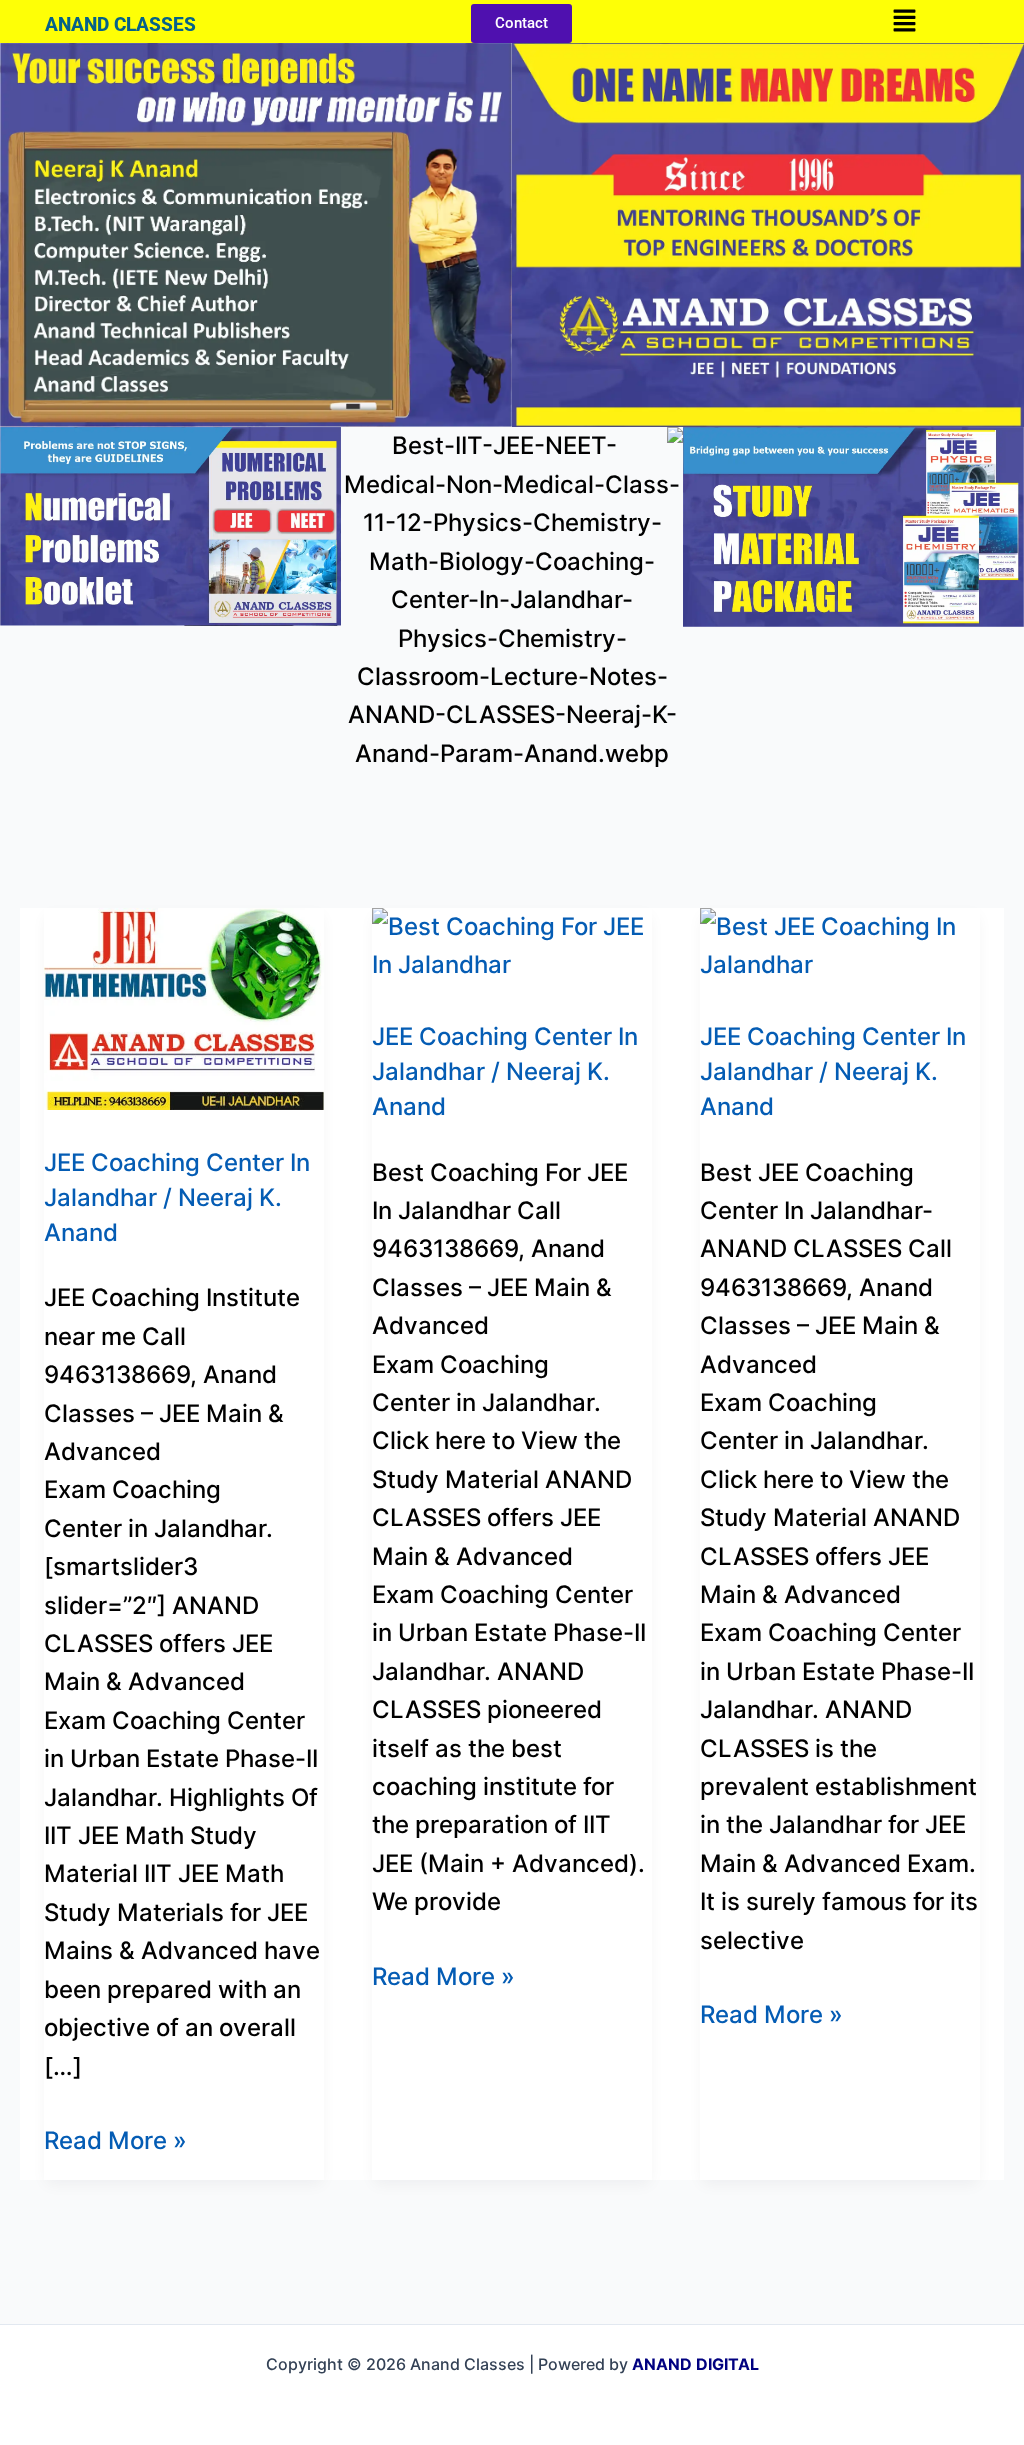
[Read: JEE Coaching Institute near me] (184, 1006)
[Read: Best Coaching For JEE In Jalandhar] (512, 943)
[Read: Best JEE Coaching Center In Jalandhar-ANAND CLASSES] (840, 943)
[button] (904, 21)
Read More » (115, 2138)
